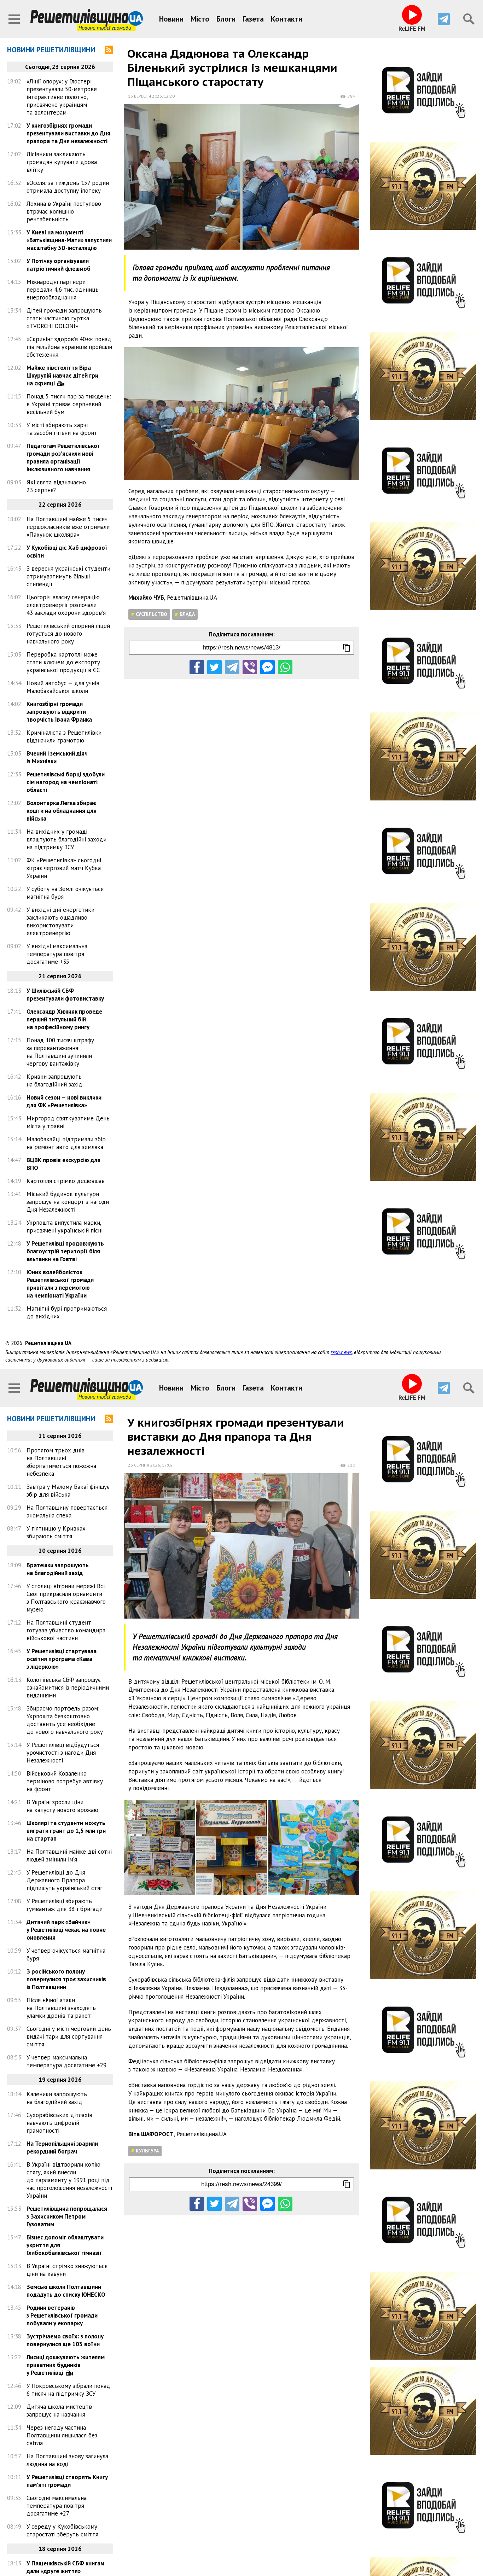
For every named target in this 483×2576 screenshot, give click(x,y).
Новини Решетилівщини (51, 50)
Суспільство (152, 614)
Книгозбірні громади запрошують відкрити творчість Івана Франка (59, 712)
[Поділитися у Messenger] (267, 667)
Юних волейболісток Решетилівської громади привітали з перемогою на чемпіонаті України (60, 1284)
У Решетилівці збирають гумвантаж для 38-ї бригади (65, 1905)
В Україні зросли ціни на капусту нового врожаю (62, 1806)
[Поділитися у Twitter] (214, 667)
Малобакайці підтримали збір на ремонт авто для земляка (66, 1143)
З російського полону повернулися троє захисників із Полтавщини (66, 1979)
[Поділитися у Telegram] (232, 667)
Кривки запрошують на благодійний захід (54, 1080)
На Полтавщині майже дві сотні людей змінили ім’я (69, 1855)
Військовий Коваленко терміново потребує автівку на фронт (65, 1781)
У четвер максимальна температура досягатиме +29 (66, 2061)
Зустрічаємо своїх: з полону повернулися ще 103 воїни (65, 2340)
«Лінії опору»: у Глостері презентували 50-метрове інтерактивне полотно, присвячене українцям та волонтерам (62, 97)
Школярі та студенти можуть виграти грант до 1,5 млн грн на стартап (66, 1831)
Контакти (287, 19)
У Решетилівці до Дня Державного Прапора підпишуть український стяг (65, 1880)
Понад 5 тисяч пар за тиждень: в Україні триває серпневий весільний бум (69, 404)
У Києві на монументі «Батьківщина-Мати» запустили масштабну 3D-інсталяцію (69, 240)
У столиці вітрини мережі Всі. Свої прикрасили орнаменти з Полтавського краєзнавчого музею (66, 1598)
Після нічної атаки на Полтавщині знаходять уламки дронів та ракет (61, 2008)
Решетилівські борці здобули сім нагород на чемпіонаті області (66, 782)
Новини (171, 19)
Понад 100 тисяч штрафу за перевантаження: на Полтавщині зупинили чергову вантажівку (60, 1052)
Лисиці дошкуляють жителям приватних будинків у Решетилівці (66, 2365)
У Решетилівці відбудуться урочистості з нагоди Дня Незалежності (63, 1753)
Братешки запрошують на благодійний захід (58, 1569)
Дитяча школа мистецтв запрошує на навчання (59, 2411)
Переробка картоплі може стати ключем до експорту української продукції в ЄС (63, 662)
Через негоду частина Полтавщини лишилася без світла (62, 2435)
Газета (253, 19)
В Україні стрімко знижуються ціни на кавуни (67, 2270)
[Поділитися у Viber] (250, 667)
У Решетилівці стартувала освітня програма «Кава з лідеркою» (62, 1659)
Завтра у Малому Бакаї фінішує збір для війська (68, 1491)
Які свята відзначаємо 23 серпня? (56, 486)
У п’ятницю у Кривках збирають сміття (56, 1532)
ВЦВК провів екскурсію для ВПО (63, 1164)
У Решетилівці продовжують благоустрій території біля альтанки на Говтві (65, 1251)
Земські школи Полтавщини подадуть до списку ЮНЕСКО (66, 2291)
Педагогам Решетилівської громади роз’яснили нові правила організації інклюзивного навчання (63, 457)
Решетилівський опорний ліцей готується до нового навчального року (68, 634)
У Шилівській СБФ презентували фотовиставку (65, 995)
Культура (147, 2151)
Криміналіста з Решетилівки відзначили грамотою (64, 736)
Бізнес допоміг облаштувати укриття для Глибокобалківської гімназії (65, 2245)
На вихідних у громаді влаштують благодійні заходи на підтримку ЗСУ (66, 839)
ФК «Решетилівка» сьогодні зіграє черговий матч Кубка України (64, 868)
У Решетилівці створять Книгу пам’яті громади (67, 2481)
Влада (187, 614)
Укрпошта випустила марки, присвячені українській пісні (65, 1226)
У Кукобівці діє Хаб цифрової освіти (67, 552)
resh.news (341, 1352)
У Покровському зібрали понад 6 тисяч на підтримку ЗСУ (68, 2390)
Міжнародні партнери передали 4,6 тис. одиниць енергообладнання (63, 290)
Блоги (226, 19)
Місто (200, 19)
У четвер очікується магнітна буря (66, 1954)
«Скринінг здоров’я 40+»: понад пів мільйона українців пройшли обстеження (69, 347)
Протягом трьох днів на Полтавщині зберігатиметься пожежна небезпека (61, 1462)
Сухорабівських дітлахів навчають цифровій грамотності (59, 2123)
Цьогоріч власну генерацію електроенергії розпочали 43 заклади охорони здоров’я (66, 605)
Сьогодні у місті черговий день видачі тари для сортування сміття (69, 2036)
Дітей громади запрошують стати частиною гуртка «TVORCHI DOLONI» (64, 318)
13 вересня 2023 (145, 96)
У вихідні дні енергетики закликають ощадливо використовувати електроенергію (60, 921)
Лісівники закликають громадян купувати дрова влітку (62, 162)
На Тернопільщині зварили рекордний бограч (62, 2147)
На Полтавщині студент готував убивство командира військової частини (66, 1630)
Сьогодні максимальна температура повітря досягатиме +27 (57, 2506)
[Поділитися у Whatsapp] (285, 667)
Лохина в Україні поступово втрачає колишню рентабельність (64, 211)
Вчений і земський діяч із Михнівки (57, 757)
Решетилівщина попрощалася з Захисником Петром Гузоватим (67, 2216)
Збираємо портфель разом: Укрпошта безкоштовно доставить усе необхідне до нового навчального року (65, 1720)
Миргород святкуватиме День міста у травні (68, 1122)
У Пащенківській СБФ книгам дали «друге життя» (65, 2567)
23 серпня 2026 (144, 1465)
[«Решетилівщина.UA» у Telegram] (444, 19)
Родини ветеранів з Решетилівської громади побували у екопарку (62, 2315)
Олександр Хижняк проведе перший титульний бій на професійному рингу (64, 1019)
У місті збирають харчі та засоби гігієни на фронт (62, 429)
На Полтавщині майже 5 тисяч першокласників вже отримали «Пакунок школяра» (68, 527)
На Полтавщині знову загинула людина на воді (67, 2460)
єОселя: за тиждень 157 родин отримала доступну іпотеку (68, 187)
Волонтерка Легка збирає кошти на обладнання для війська (62, 811)
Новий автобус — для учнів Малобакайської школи (63, 687)
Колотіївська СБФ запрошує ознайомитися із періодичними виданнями (68, 1688)
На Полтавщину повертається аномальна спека (67, 1511)
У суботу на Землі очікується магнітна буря (65, 893)
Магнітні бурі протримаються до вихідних (67, 1312)
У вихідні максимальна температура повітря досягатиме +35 (57, 954)
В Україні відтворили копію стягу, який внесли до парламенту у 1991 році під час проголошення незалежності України (69, 2180)
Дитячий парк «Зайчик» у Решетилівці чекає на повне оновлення (66, 1930)
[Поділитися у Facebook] (197, 667)
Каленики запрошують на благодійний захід (57, 2098)
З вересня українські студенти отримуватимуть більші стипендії (68, 576)
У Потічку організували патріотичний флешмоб (59, 265)
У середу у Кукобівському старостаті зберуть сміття (62, 2530)
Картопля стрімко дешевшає (65, 1181)
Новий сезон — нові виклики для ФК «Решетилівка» (64, 1101)
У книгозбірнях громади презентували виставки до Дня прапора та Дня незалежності (68, 133)
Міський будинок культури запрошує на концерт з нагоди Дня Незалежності (68, 1202)
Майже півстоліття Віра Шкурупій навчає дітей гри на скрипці (62, 375)
